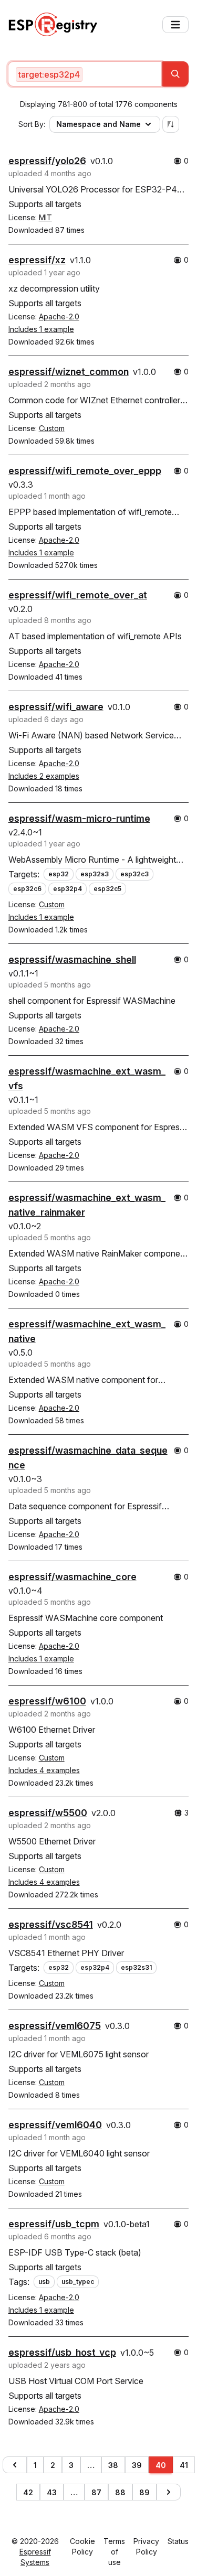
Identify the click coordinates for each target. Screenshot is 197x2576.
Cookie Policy (82, 2546)
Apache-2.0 (59, 316)
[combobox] (85, 74)
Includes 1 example (41, 329)
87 (96, 2492)
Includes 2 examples (44, 776)
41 (184, 2465)
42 (28, 2492)
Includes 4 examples (44, 1770)
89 (144, 2492)
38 (113, 2465)
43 (52, 2492)
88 (120, 2492)
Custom (52, 428)
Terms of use (114, 2552)
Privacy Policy (146, 2546)
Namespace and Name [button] (98, 124)
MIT (45, 217)
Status (178, 2541)
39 (137, 2465)
